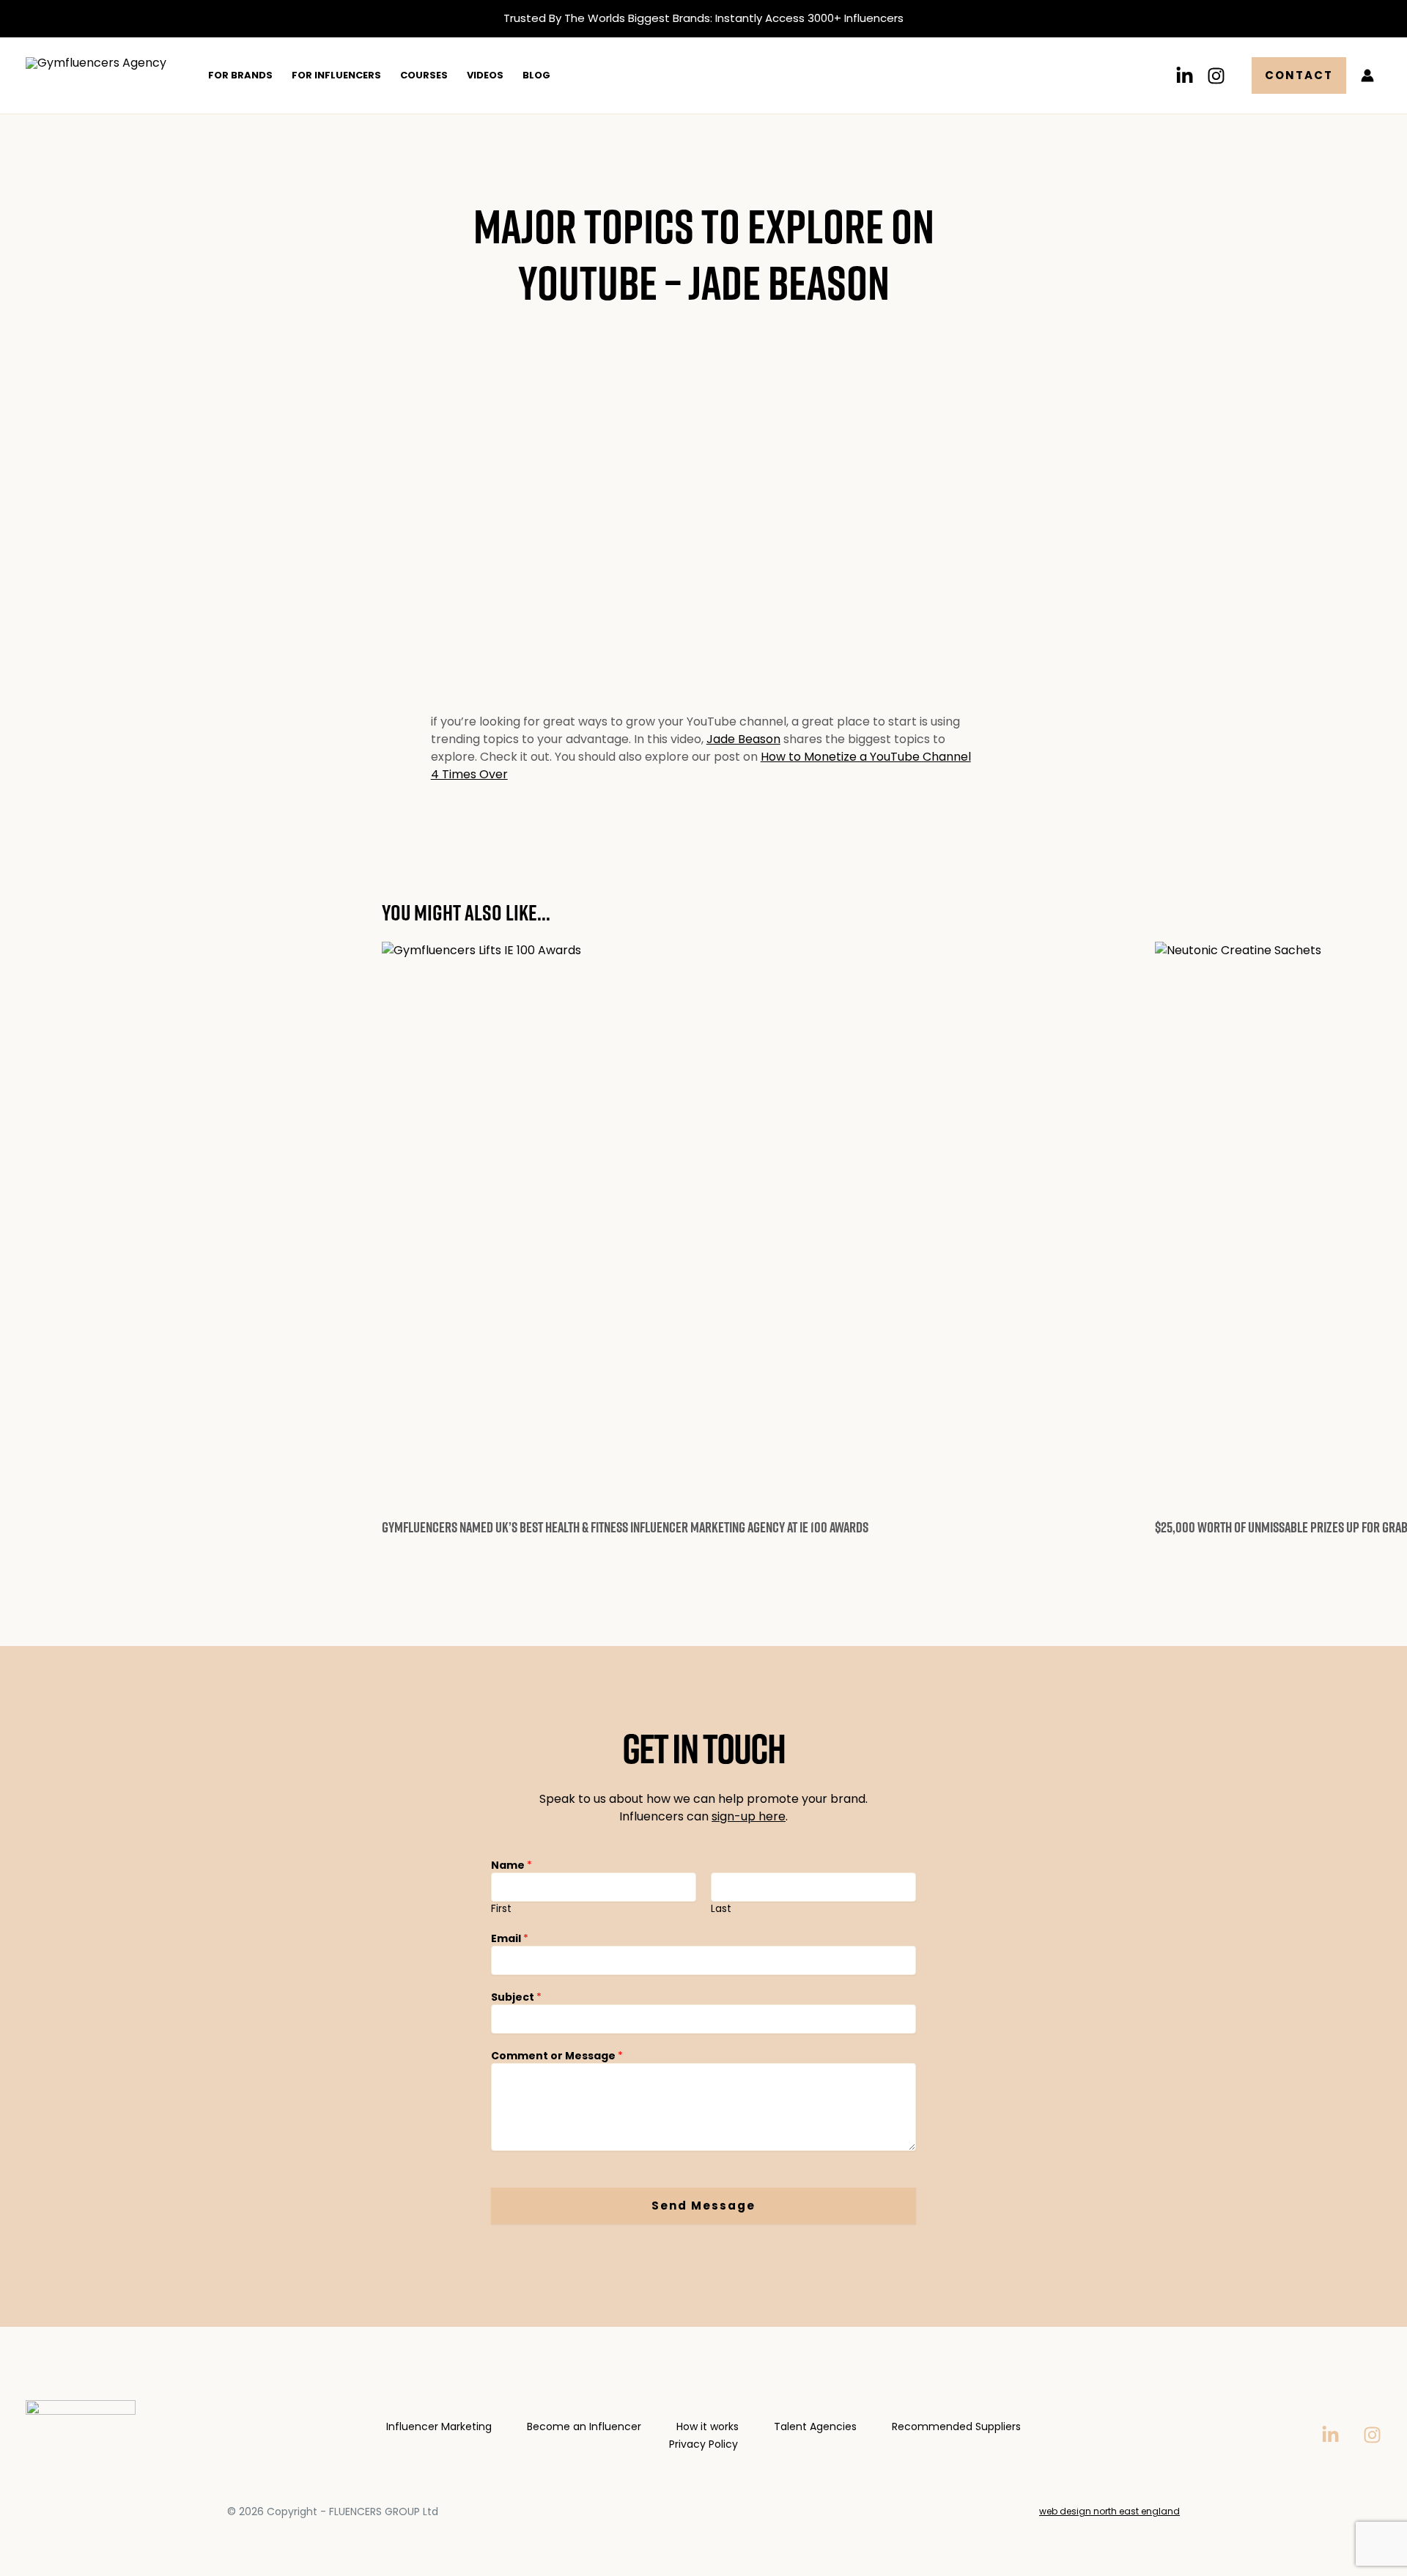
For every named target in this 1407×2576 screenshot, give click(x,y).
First (501, 1909)
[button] (1299, 75)
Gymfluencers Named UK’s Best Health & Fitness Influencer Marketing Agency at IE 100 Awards (625, 1527)
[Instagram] (1216, 76)
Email (510, 1938)
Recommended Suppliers (956, 2426)
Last (721, 1909)
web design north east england (1109, 2511)
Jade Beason (743, 739)
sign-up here (749, 1816)
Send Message (703, 2206)
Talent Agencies (815, 2426)
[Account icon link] (1367, 75)
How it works (708, 2426)
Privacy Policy (703, 2444)
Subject (516, 1997)
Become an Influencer (584, 2426)
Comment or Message (557, 2056)
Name (512, 1865)
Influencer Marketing (439, 2426)
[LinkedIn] (1185, 76)
